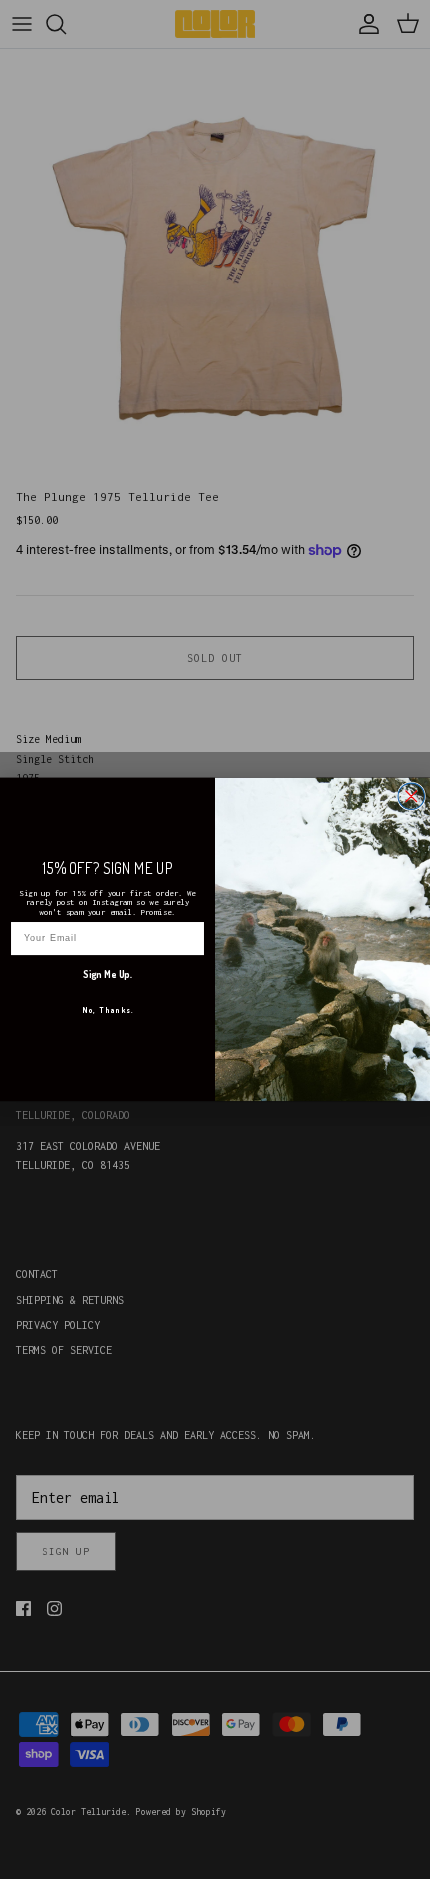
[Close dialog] (411, 796)
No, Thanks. (108, 1009)
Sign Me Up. (107, 974)
